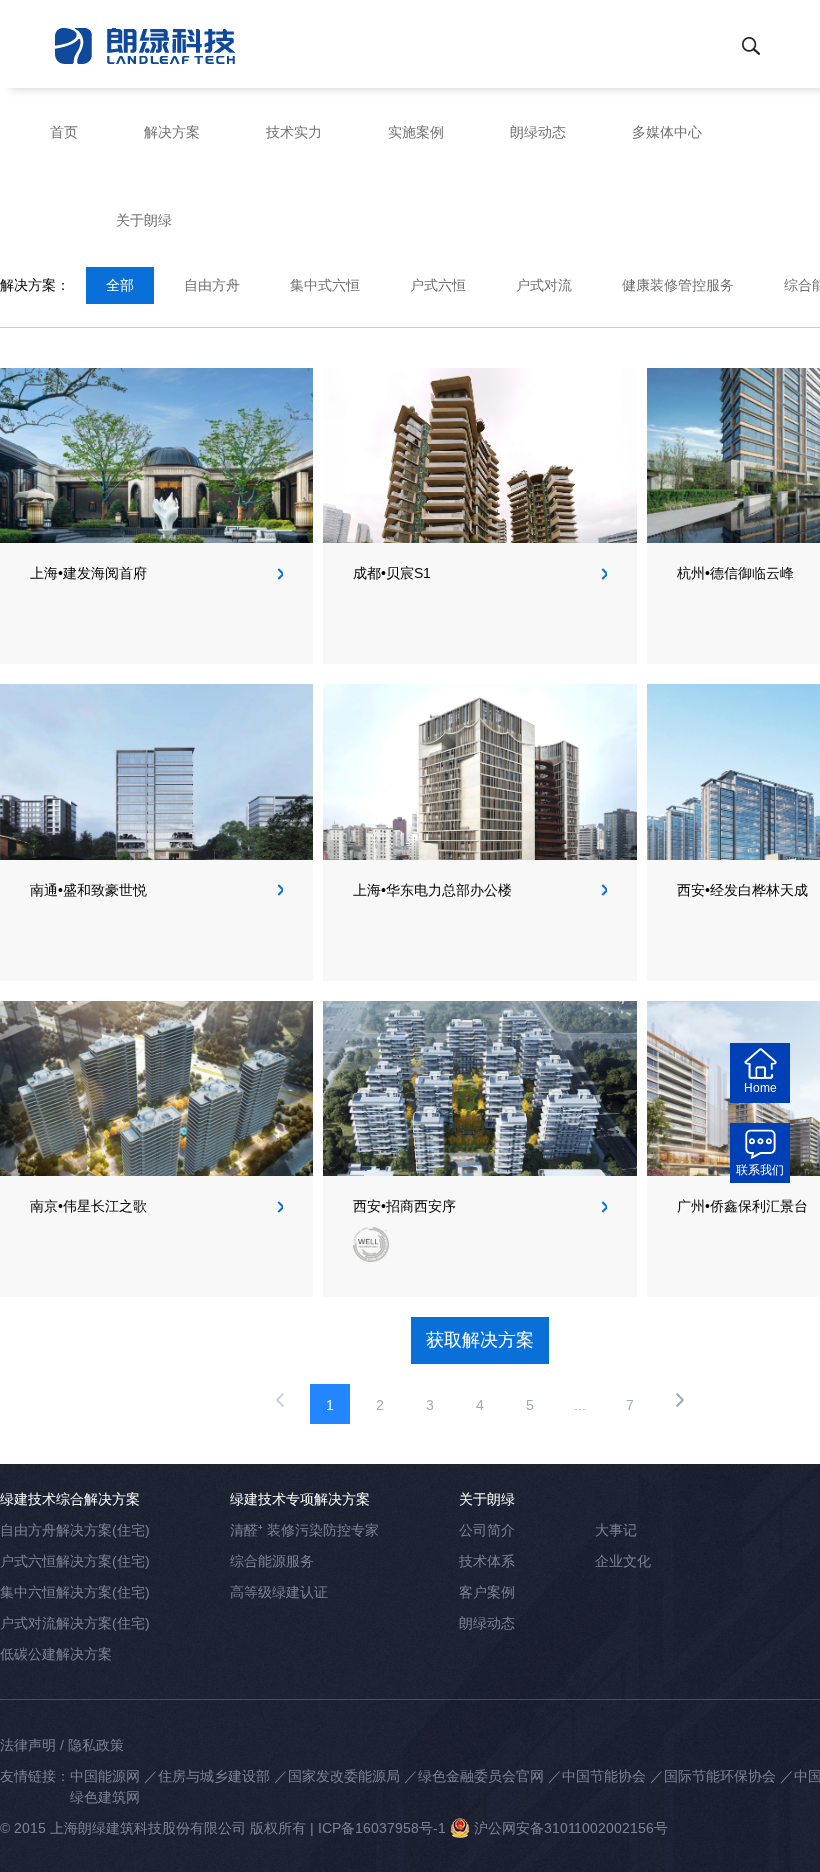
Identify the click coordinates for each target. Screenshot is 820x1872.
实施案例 (416, 132)
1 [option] (330, 1405)
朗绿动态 (538, 132)
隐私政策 (96, 1745)
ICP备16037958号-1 (382, 1828)
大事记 (616, 1530)
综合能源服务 (272, 1561)
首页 (64, 132)
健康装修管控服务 (678, 285)
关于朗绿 (144, 220)
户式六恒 (438, 285)
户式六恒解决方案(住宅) (75, 1561)
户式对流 (544, 285)
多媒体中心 (667, 132)
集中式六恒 (325, 285)
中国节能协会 (604, 1776)
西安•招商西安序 (404, 1206)
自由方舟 (212, 285)
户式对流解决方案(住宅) (75, 1623)
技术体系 (487, 1561)
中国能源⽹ (105, 1776)
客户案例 (487, 1592)
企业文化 (623, 1561)
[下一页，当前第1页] (680, 1404)
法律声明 (28, 1745)
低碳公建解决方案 (56, 1654)
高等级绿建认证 (279, 1592)
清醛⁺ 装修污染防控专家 (304, 1530)
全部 (120, 285)
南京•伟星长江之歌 (88, 1206)
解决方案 (172, 132)
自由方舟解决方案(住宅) (75, 1530)
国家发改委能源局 (344, 1776)
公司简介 (487, 1530)
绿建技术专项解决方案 (300, 1499)
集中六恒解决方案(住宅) (75, 1592)
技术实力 (294, 132)
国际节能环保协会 (720, 1776)
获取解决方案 (480, 1340)
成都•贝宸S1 (392, 573)
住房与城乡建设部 (214, 1776)
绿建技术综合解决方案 (70, 1499)
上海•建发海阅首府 (88, 573)
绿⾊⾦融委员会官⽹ (481, 1776)
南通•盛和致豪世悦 (88, 890)
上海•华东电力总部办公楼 (432, 890)
